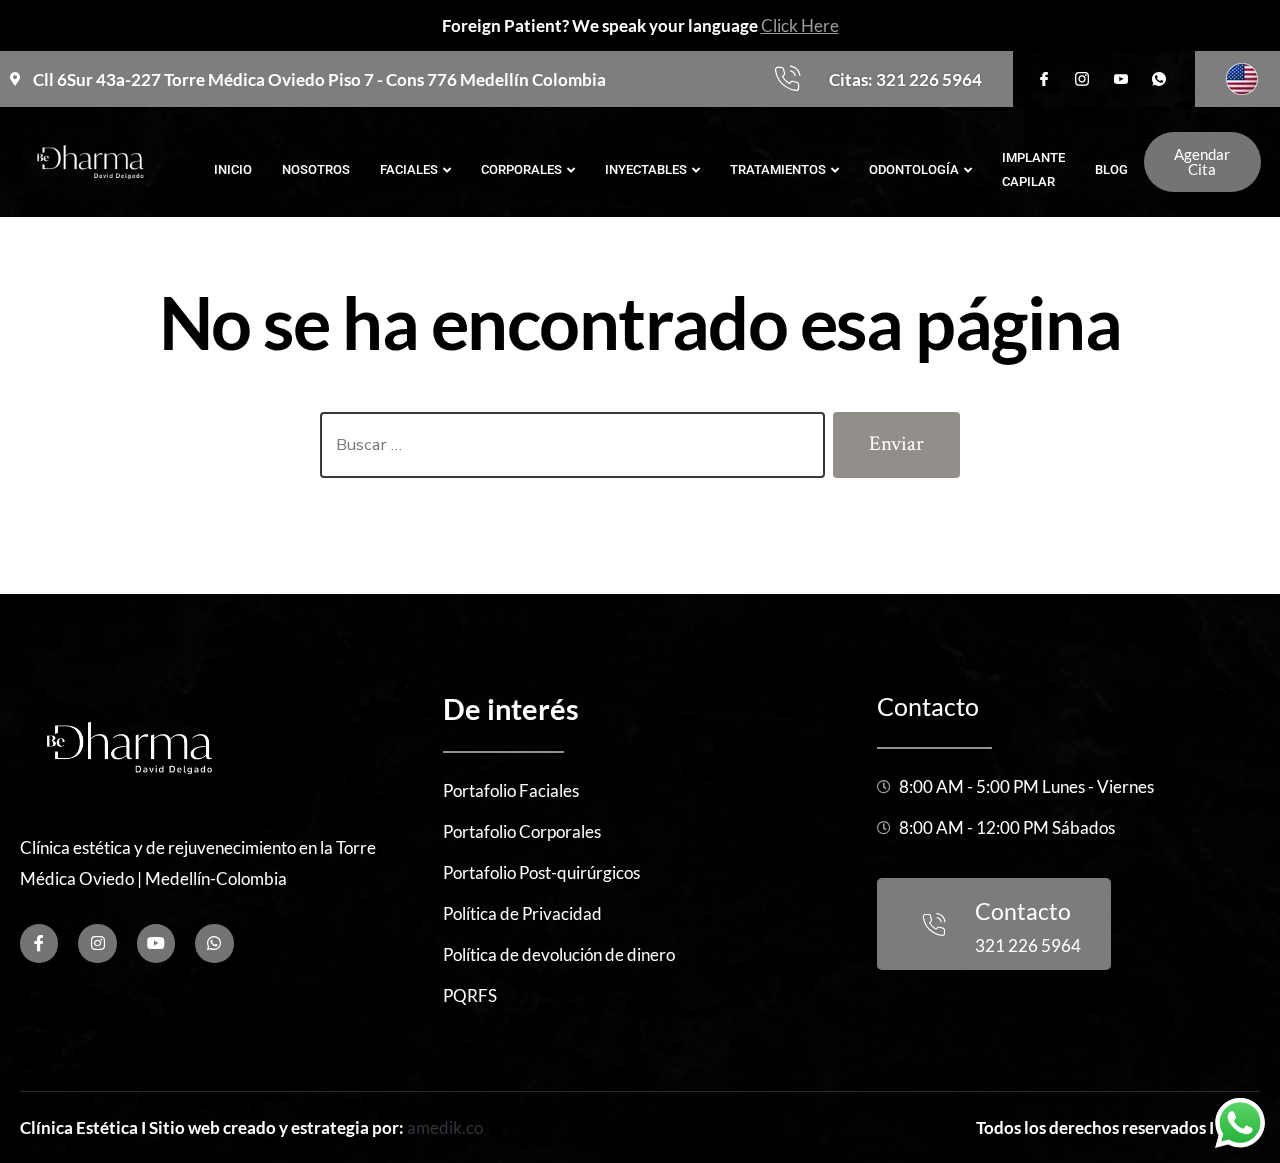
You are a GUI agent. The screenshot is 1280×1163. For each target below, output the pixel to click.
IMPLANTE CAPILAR (1033, 169)
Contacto (928, 706)
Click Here (800, 25)
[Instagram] (97, 943)
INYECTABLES (646, 169)
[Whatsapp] (214, 943)
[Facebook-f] (39, 943)
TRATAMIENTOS (778, 169)
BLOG (1111, 169)
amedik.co (445, 1127)
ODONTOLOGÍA (914, 169)
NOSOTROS (316, 169)
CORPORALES (521, 169)
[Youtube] (156, 943)
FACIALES (409, 169)
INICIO (233, 169)
